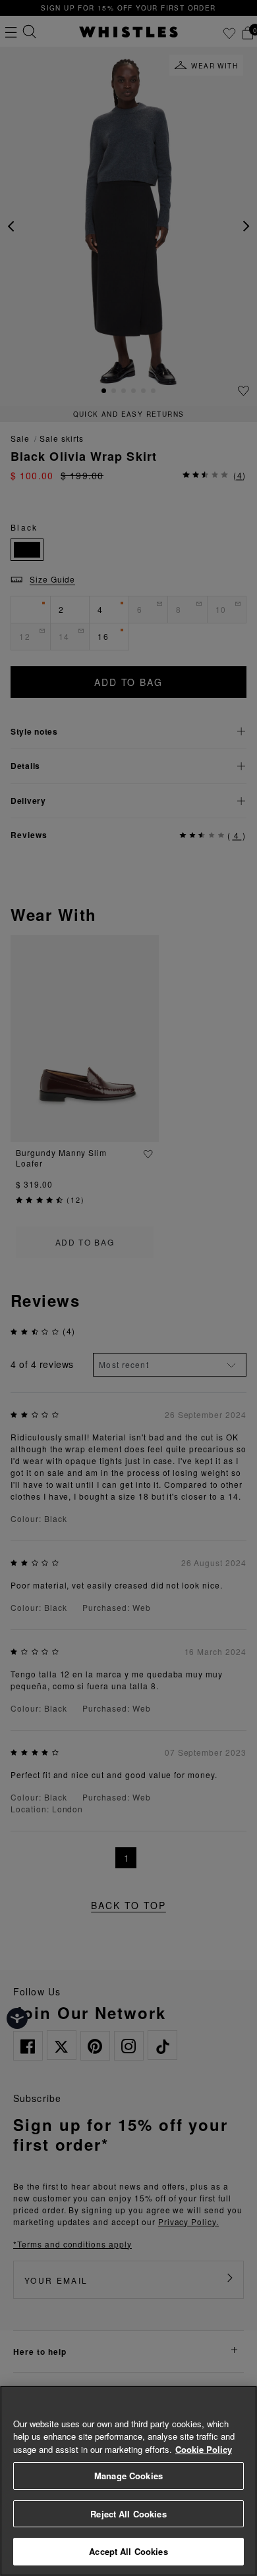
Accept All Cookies (128, 2551)
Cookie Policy (204, 2449)
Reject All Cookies (128, 2514)
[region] (128, 2481)
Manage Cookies (128, 2476)
